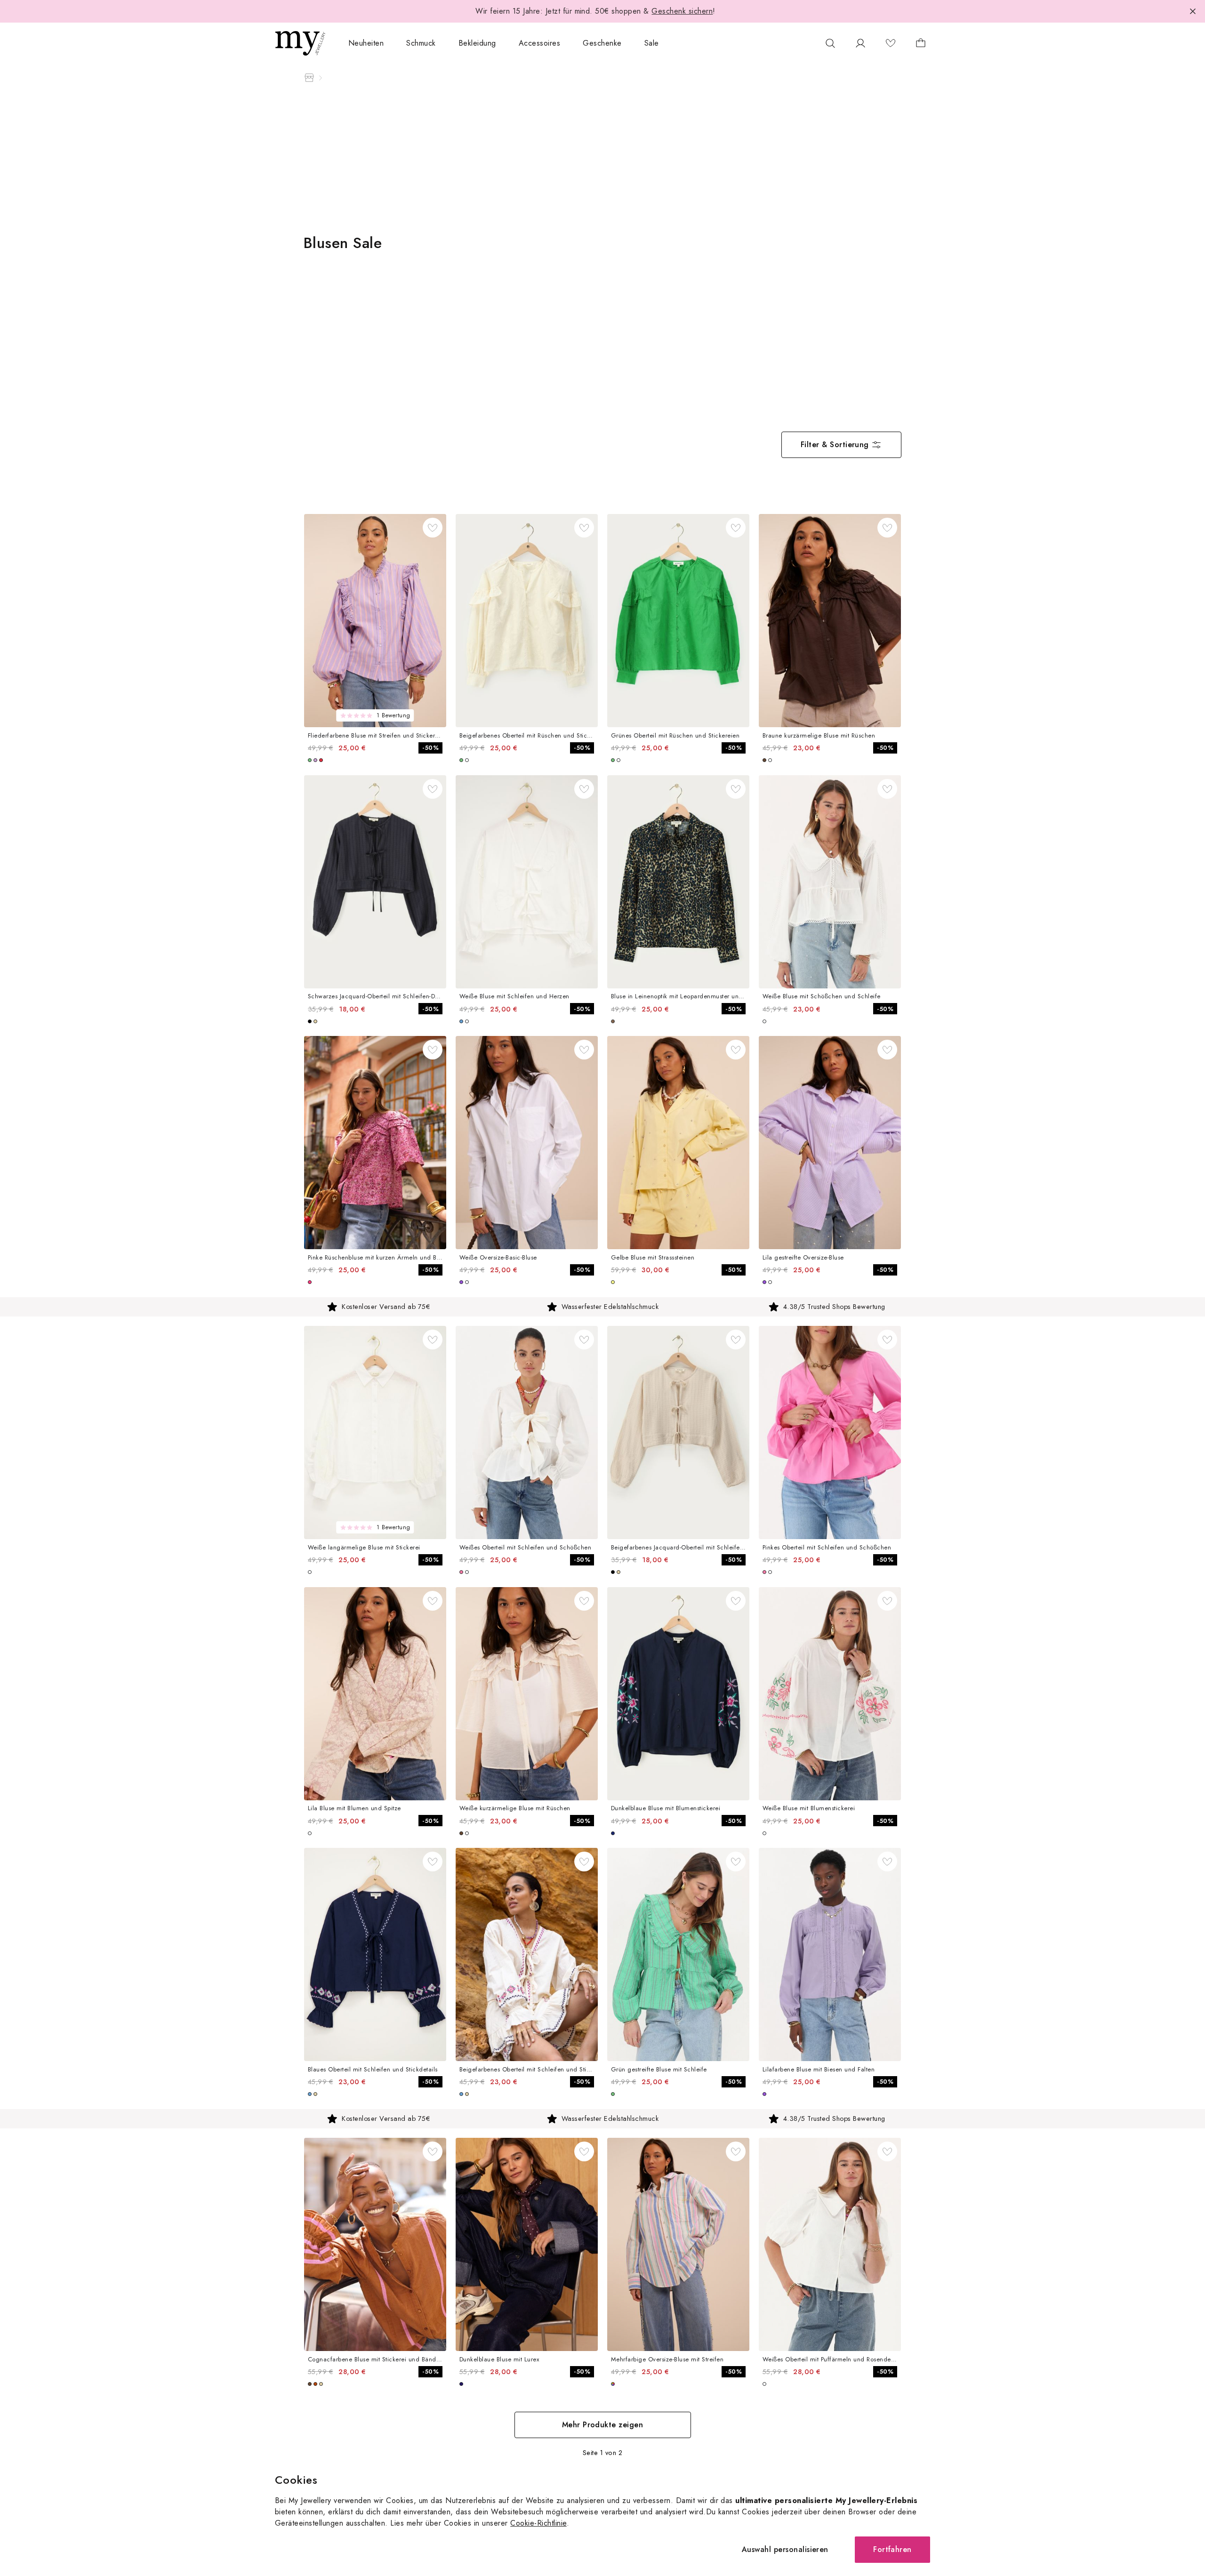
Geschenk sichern (682, 11)
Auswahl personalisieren (785, 2549)
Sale (652, 43)
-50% (430, 748)
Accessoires (539, 43)
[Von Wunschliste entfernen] (433, 528)
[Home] (309, 78)
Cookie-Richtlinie (538, 2523)
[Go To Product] (375, 621)
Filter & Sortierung (835, 445)
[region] (602, 1307)
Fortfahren (892, 2549)
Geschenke (602, 43)
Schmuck (421, 43)
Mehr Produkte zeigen (603, 2425)
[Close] (1193, 11)
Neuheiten (366, 43)
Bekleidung (477, 43)
